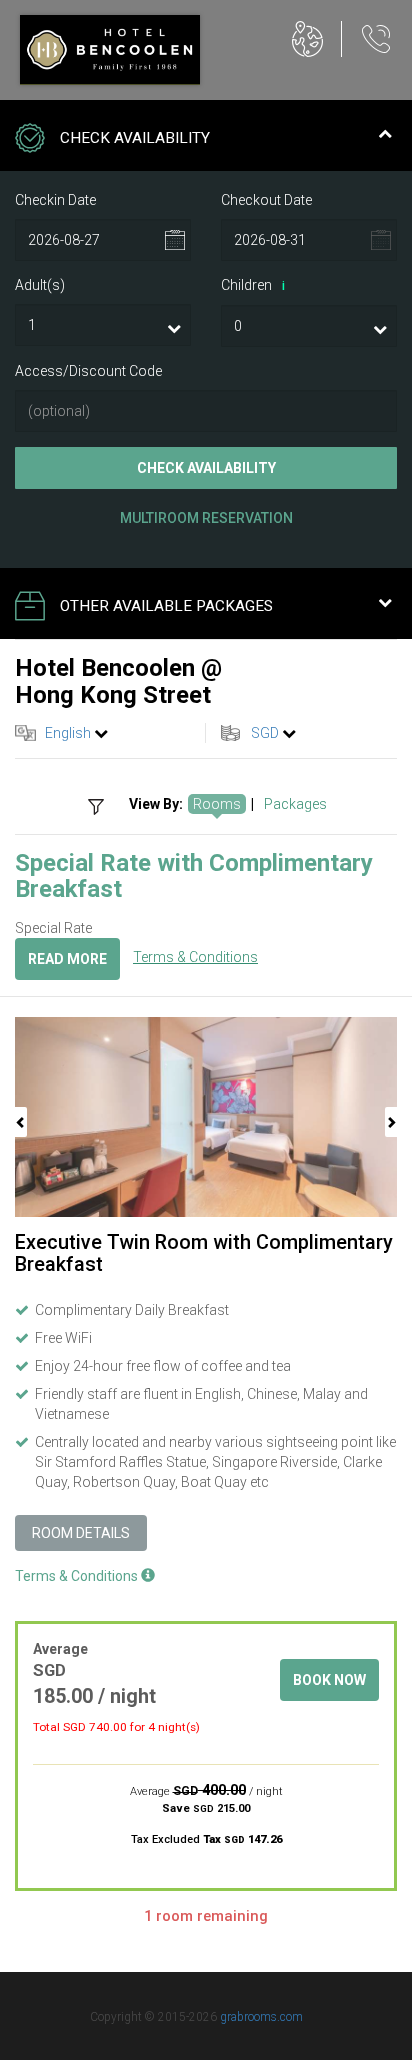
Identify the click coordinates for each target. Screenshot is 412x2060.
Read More (67, 959)
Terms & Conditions (195, 957)
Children (253, 285)
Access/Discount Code (88, 371)
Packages (295, 804)
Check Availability (206, 468)
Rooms (217, 804)
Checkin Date (55, 200)
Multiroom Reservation (206, 518)
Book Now (329, 1680)
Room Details (81, 1533)
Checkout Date (266, 200)
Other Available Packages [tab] (166, 606)
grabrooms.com (261, 2017)
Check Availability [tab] (135, 138)
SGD (265, 733)
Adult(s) (40, 285)
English (68, 733)
